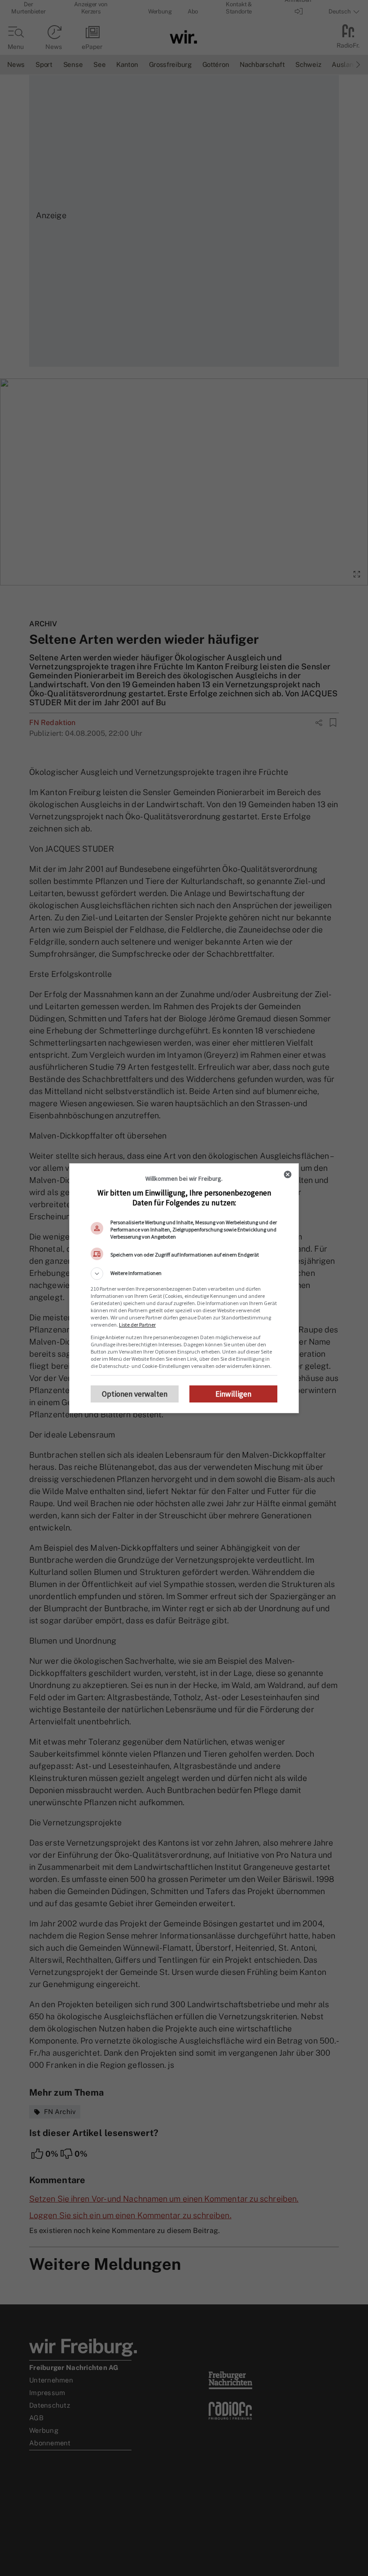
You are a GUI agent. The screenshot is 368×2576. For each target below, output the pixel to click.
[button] (184, 1274)
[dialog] (184, 1288)
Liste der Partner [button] (137, 1325)
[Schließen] (288, 1174)
